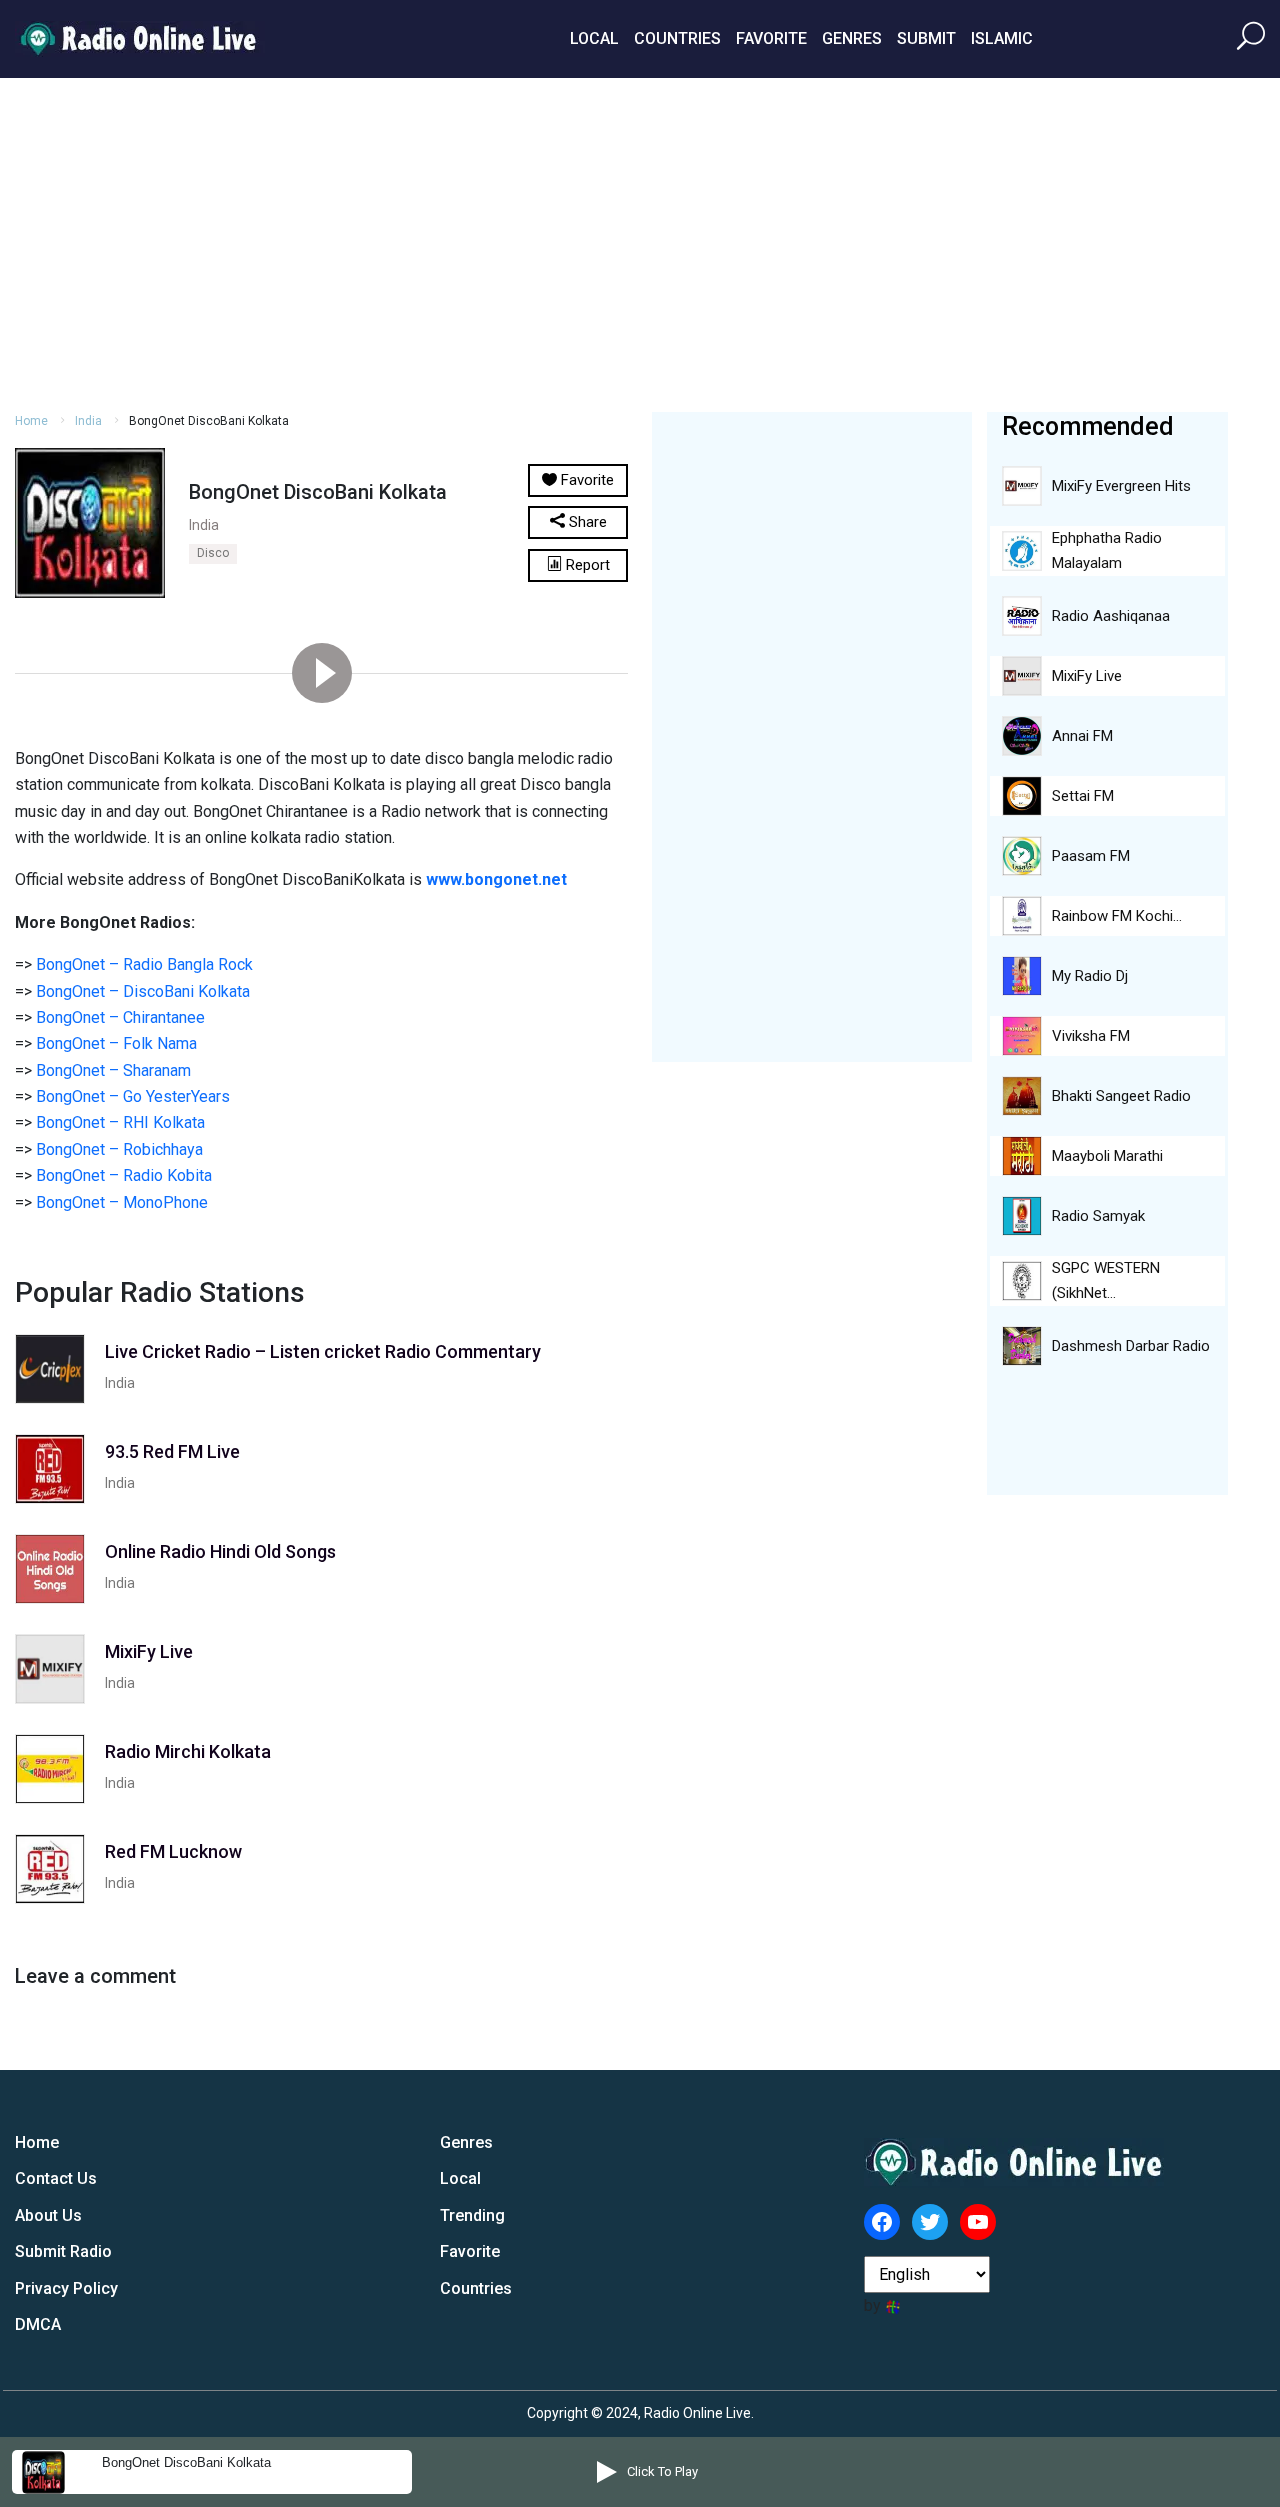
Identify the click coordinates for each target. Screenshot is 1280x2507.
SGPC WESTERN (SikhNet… (1106, 1280)
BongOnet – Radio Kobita (124, 1175)
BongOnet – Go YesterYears (133, 1096)
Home (31, 421)
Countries (677, 38)
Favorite (771, 38)
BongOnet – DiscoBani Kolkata (143, 991)
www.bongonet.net (496, 879)
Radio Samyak (1098, 1216)
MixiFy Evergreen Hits (1121, 486)
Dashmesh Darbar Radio (1131, 1346)
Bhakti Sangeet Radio (1121, 1096)
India (88, 421)
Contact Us (56, 2178)
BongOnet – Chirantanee (120, 1017)
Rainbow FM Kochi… (1117, 916)
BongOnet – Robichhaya (119, 1149)
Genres (852, 38)
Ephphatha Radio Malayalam (1107, 550)
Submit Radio (63, 2251)
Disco (213, 553)
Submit (926, 38)
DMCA (38, 2324)
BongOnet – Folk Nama (116, 1043)
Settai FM (1083, 796)
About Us (48, 2215)
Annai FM (1082, 736)
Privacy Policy (66, 2288)
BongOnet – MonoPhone (122, 1202)
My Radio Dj (1090, 976)
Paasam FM (1091, 856)
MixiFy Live (1087, 676)
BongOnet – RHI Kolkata (120, 1122)
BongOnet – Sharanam (113, 1070)
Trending (472, 2215)
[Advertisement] (640, 242)
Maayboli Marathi (1107, 1156)
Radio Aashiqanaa (1111, 616)
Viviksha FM (1091, 1036)
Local (594, 38)
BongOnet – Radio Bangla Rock (144, 964)
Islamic (1002, 38)
